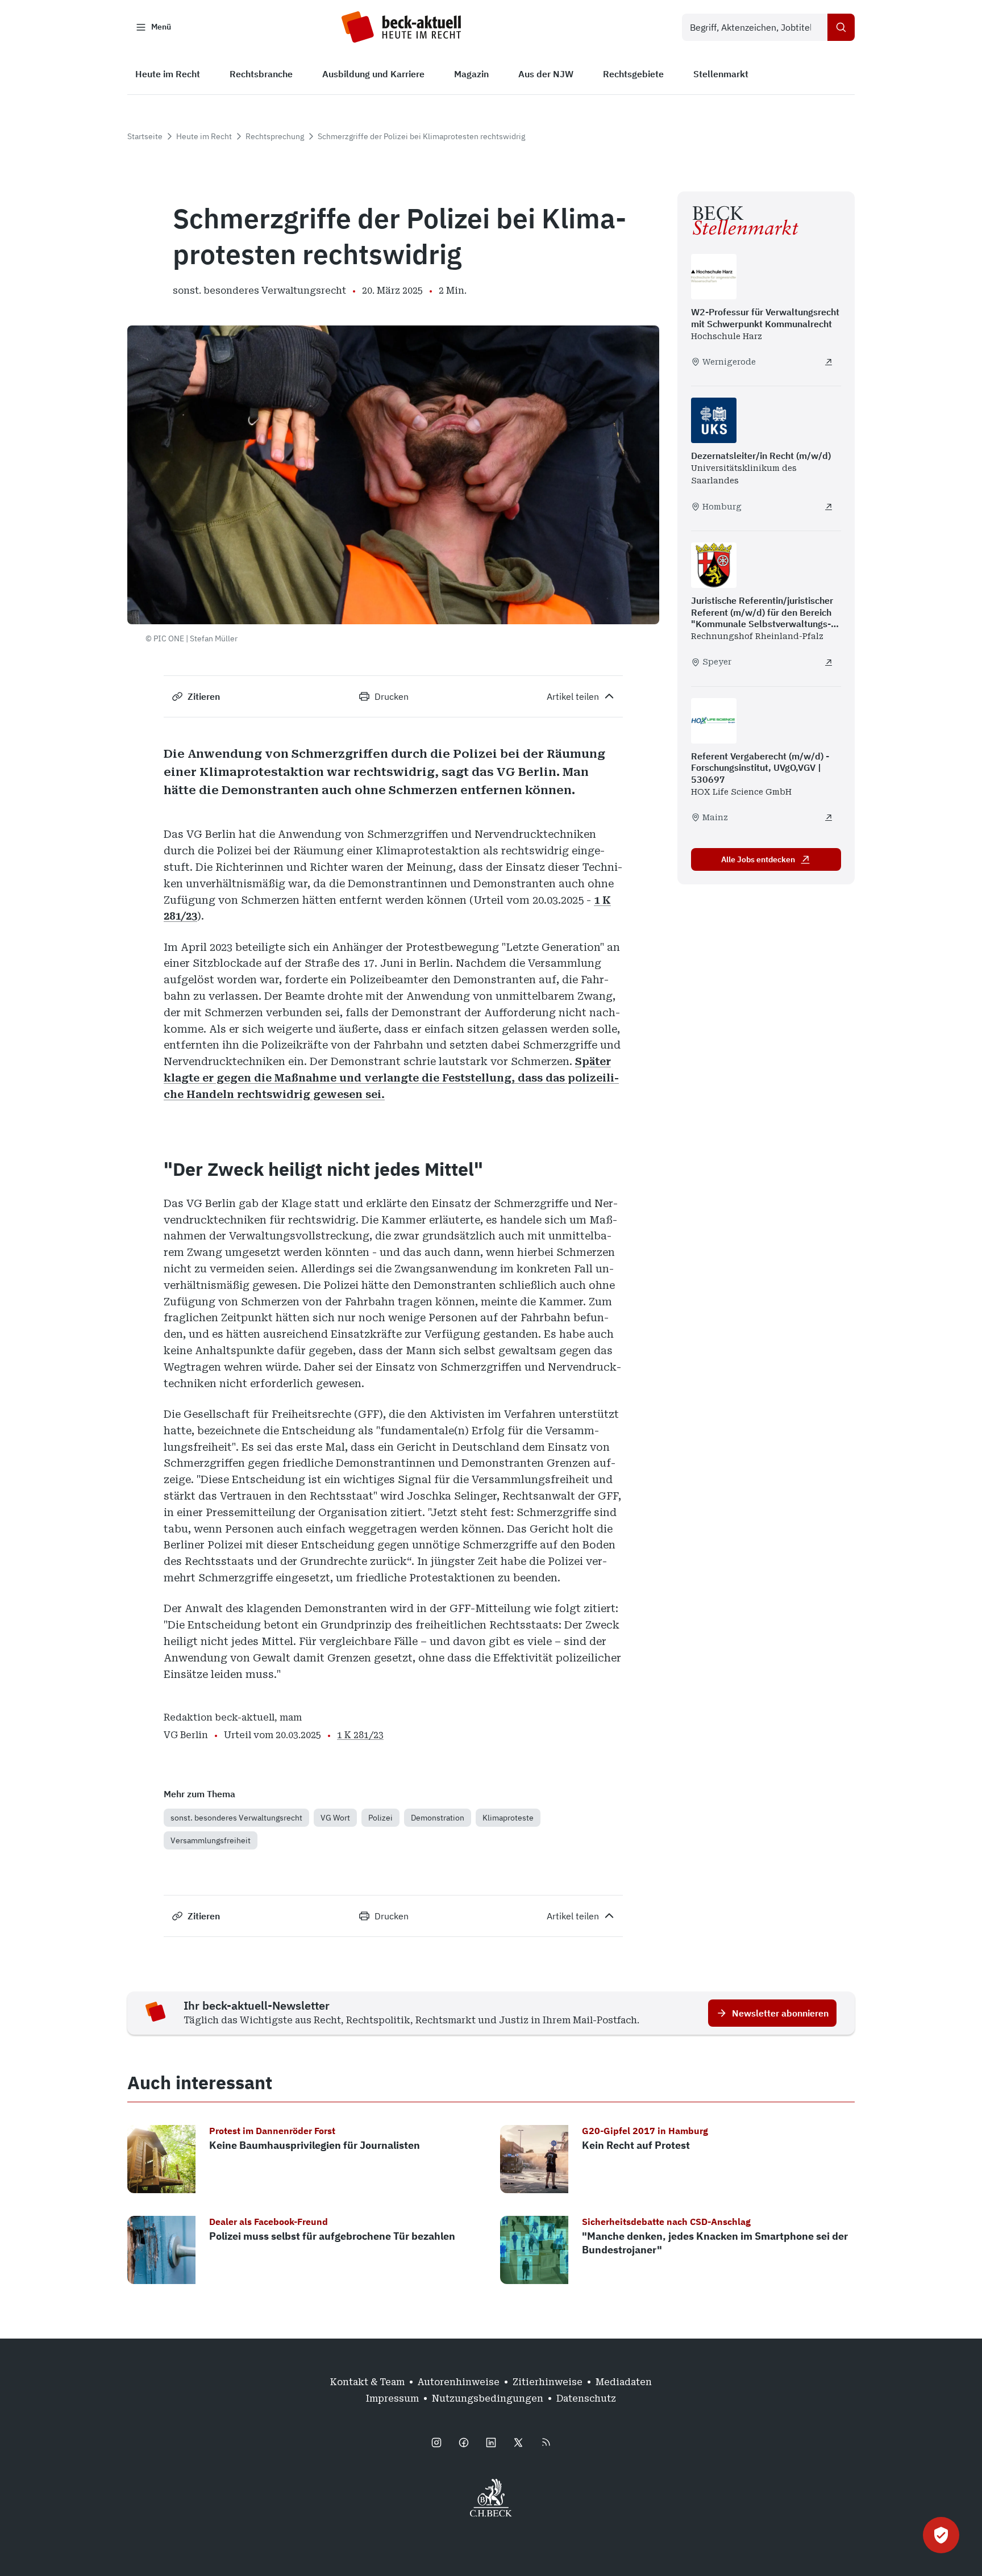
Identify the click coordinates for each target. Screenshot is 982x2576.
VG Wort (335, 1818)
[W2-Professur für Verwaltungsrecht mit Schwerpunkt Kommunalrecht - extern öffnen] (829, 362)
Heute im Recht (204, 136)
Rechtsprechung (275, 136)
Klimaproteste (508, 1818)
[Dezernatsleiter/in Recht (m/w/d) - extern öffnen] (829, 507)
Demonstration (438, 1818)
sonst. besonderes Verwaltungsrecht (236, 1818)
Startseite (145, 136)
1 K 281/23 (360, 1735)
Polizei (380, 1818)
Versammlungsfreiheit (211, 1840)
